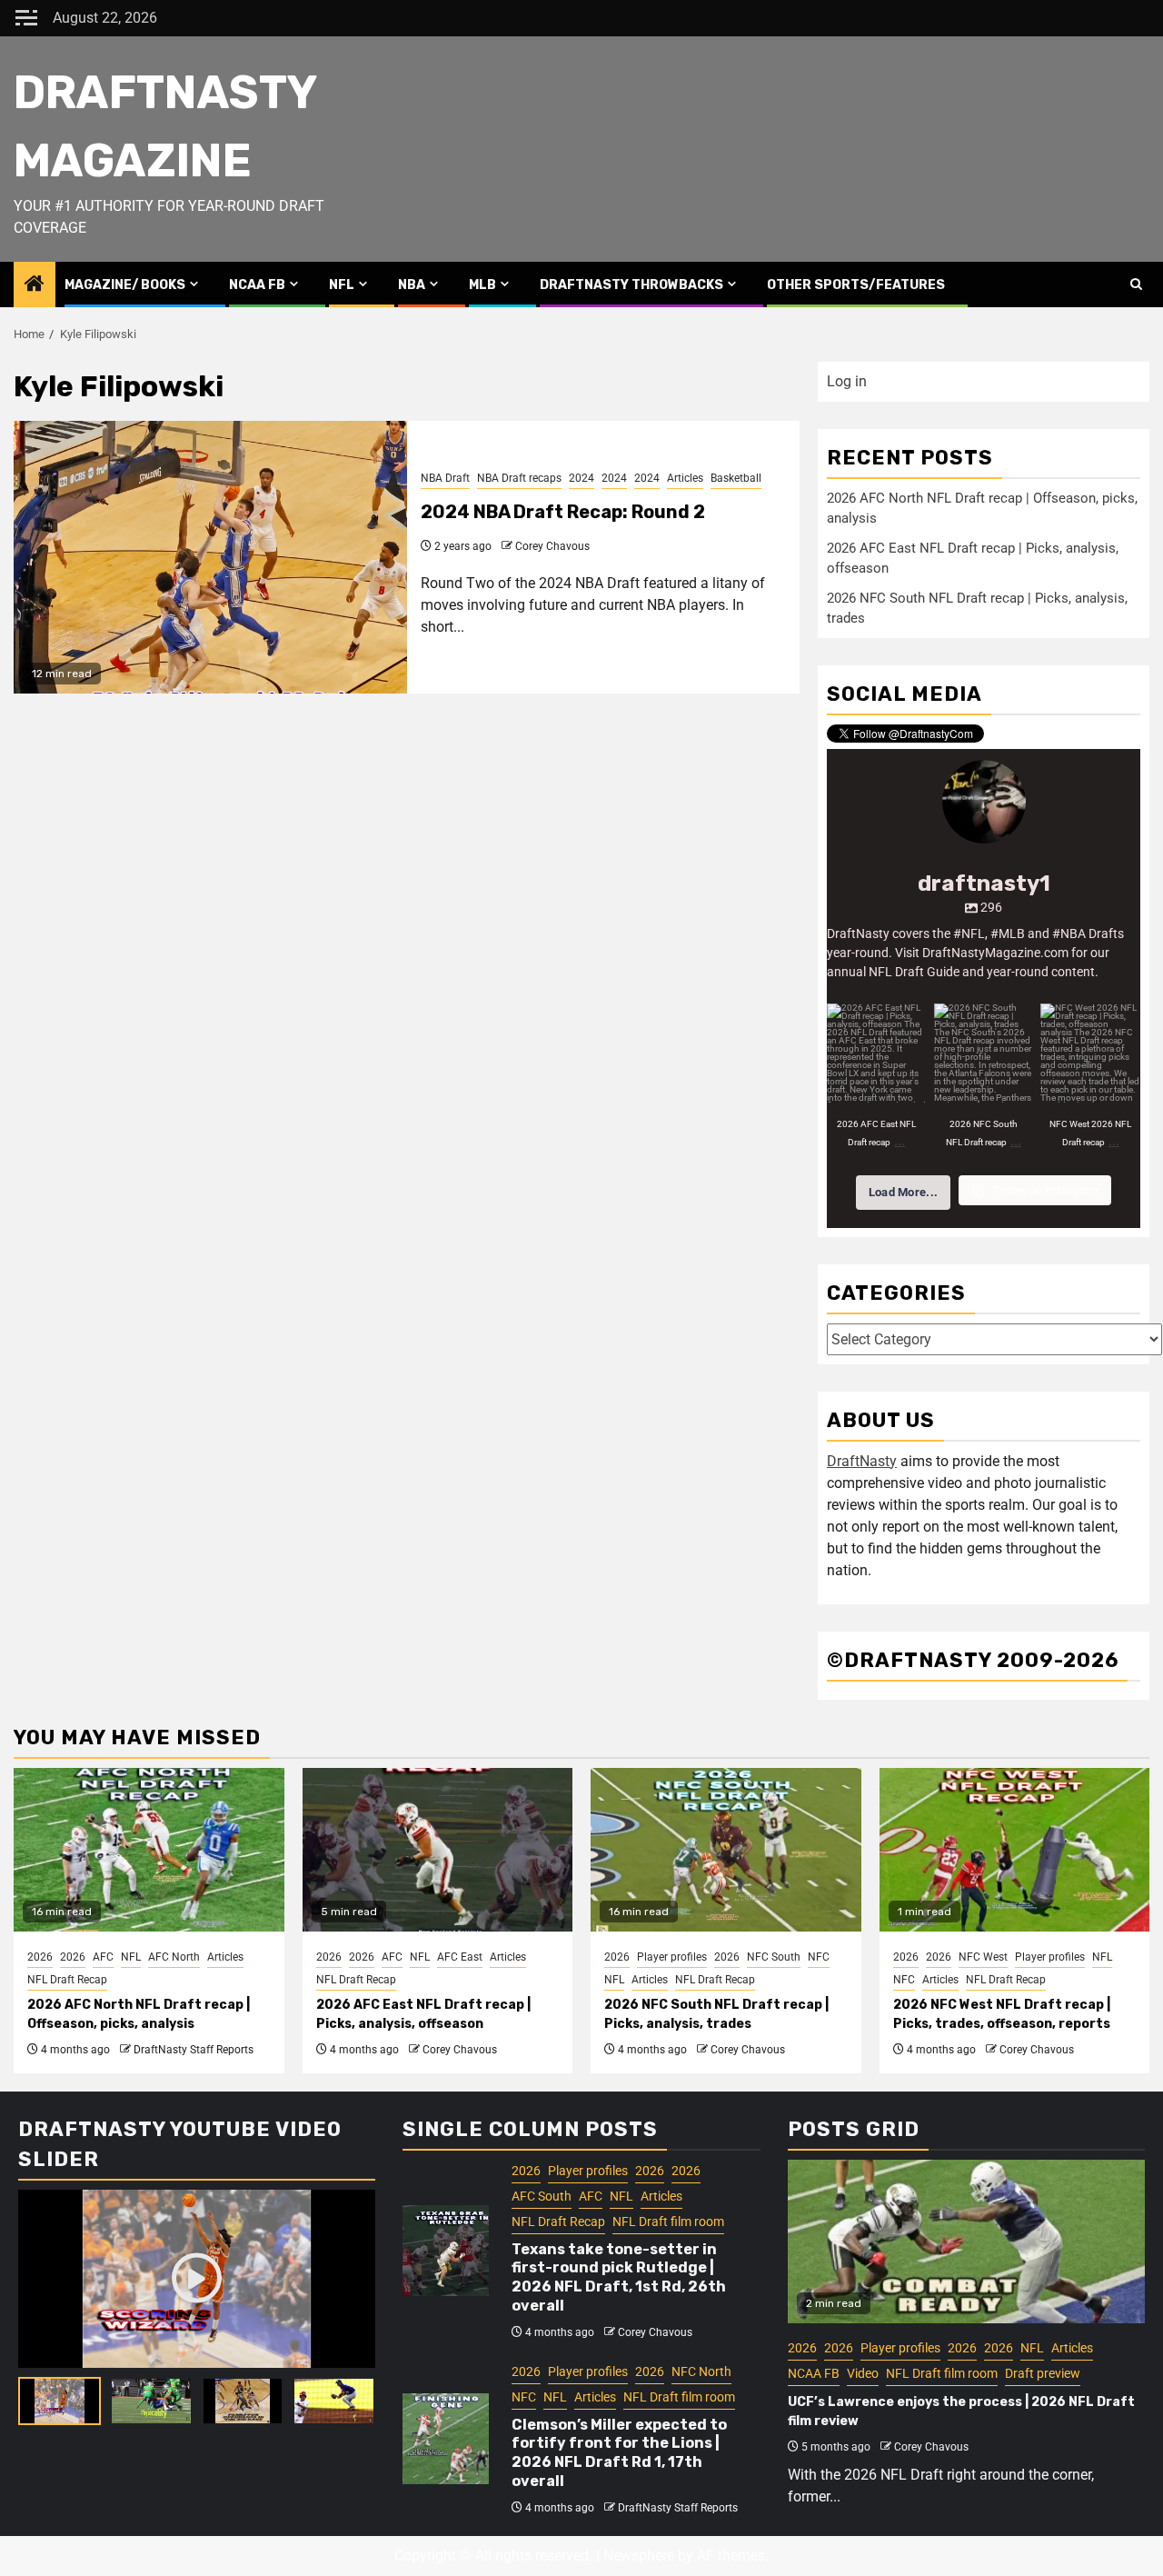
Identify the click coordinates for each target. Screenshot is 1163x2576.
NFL (342, 285)
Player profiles (672, 1957)
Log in (847, 381)
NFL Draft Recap (67, 1980)
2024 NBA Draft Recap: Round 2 (563, 512)
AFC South (542, 2196)
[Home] (35, 285)
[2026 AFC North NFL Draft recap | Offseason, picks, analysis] (149, 1850)
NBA (412, 285)
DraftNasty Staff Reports (194, 2050)
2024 (581, 478)
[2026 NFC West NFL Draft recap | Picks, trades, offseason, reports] (1015, 1850)
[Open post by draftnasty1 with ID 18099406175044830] (877, 1053)
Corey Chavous (552, 546)
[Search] (1136, 285)
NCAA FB (257, 285)
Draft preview (1043, 2373)
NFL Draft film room (668, 2222)
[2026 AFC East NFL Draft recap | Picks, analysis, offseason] (438, 1850)
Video (863, 2373)
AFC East (460, 1957)
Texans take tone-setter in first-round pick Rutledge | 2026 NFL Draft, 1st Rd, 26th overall (619, 2277)
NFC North (701, 2371)
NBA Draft (445, 478)
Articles (685, 478)
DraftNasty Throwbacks (631, 285)
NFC (819, 1957)
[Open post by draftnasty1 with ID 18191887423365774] (1090, 1053)
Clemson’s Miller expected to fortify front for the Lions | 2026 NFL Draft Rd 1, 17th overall (619, 2453)
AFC (103, 1957)
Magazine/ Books (125, 285)
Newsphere (639, 2556)
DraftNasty (862, 1461)
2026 (40, 1957)
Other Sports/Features (856, 285)
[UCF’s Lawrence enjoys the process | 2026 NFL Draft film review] (966, 2242)
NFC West (983, 1957)
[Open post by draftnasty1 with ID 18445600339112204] (984, 1053)
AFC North (174, 1957)
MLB (482, 285)
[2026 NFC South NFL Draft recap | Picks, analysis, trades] (726, 1850)
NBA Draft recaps (519, 478)
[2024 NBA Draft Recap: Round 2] (210, 557)
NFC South (774, 1957)
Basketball (736, 478)
